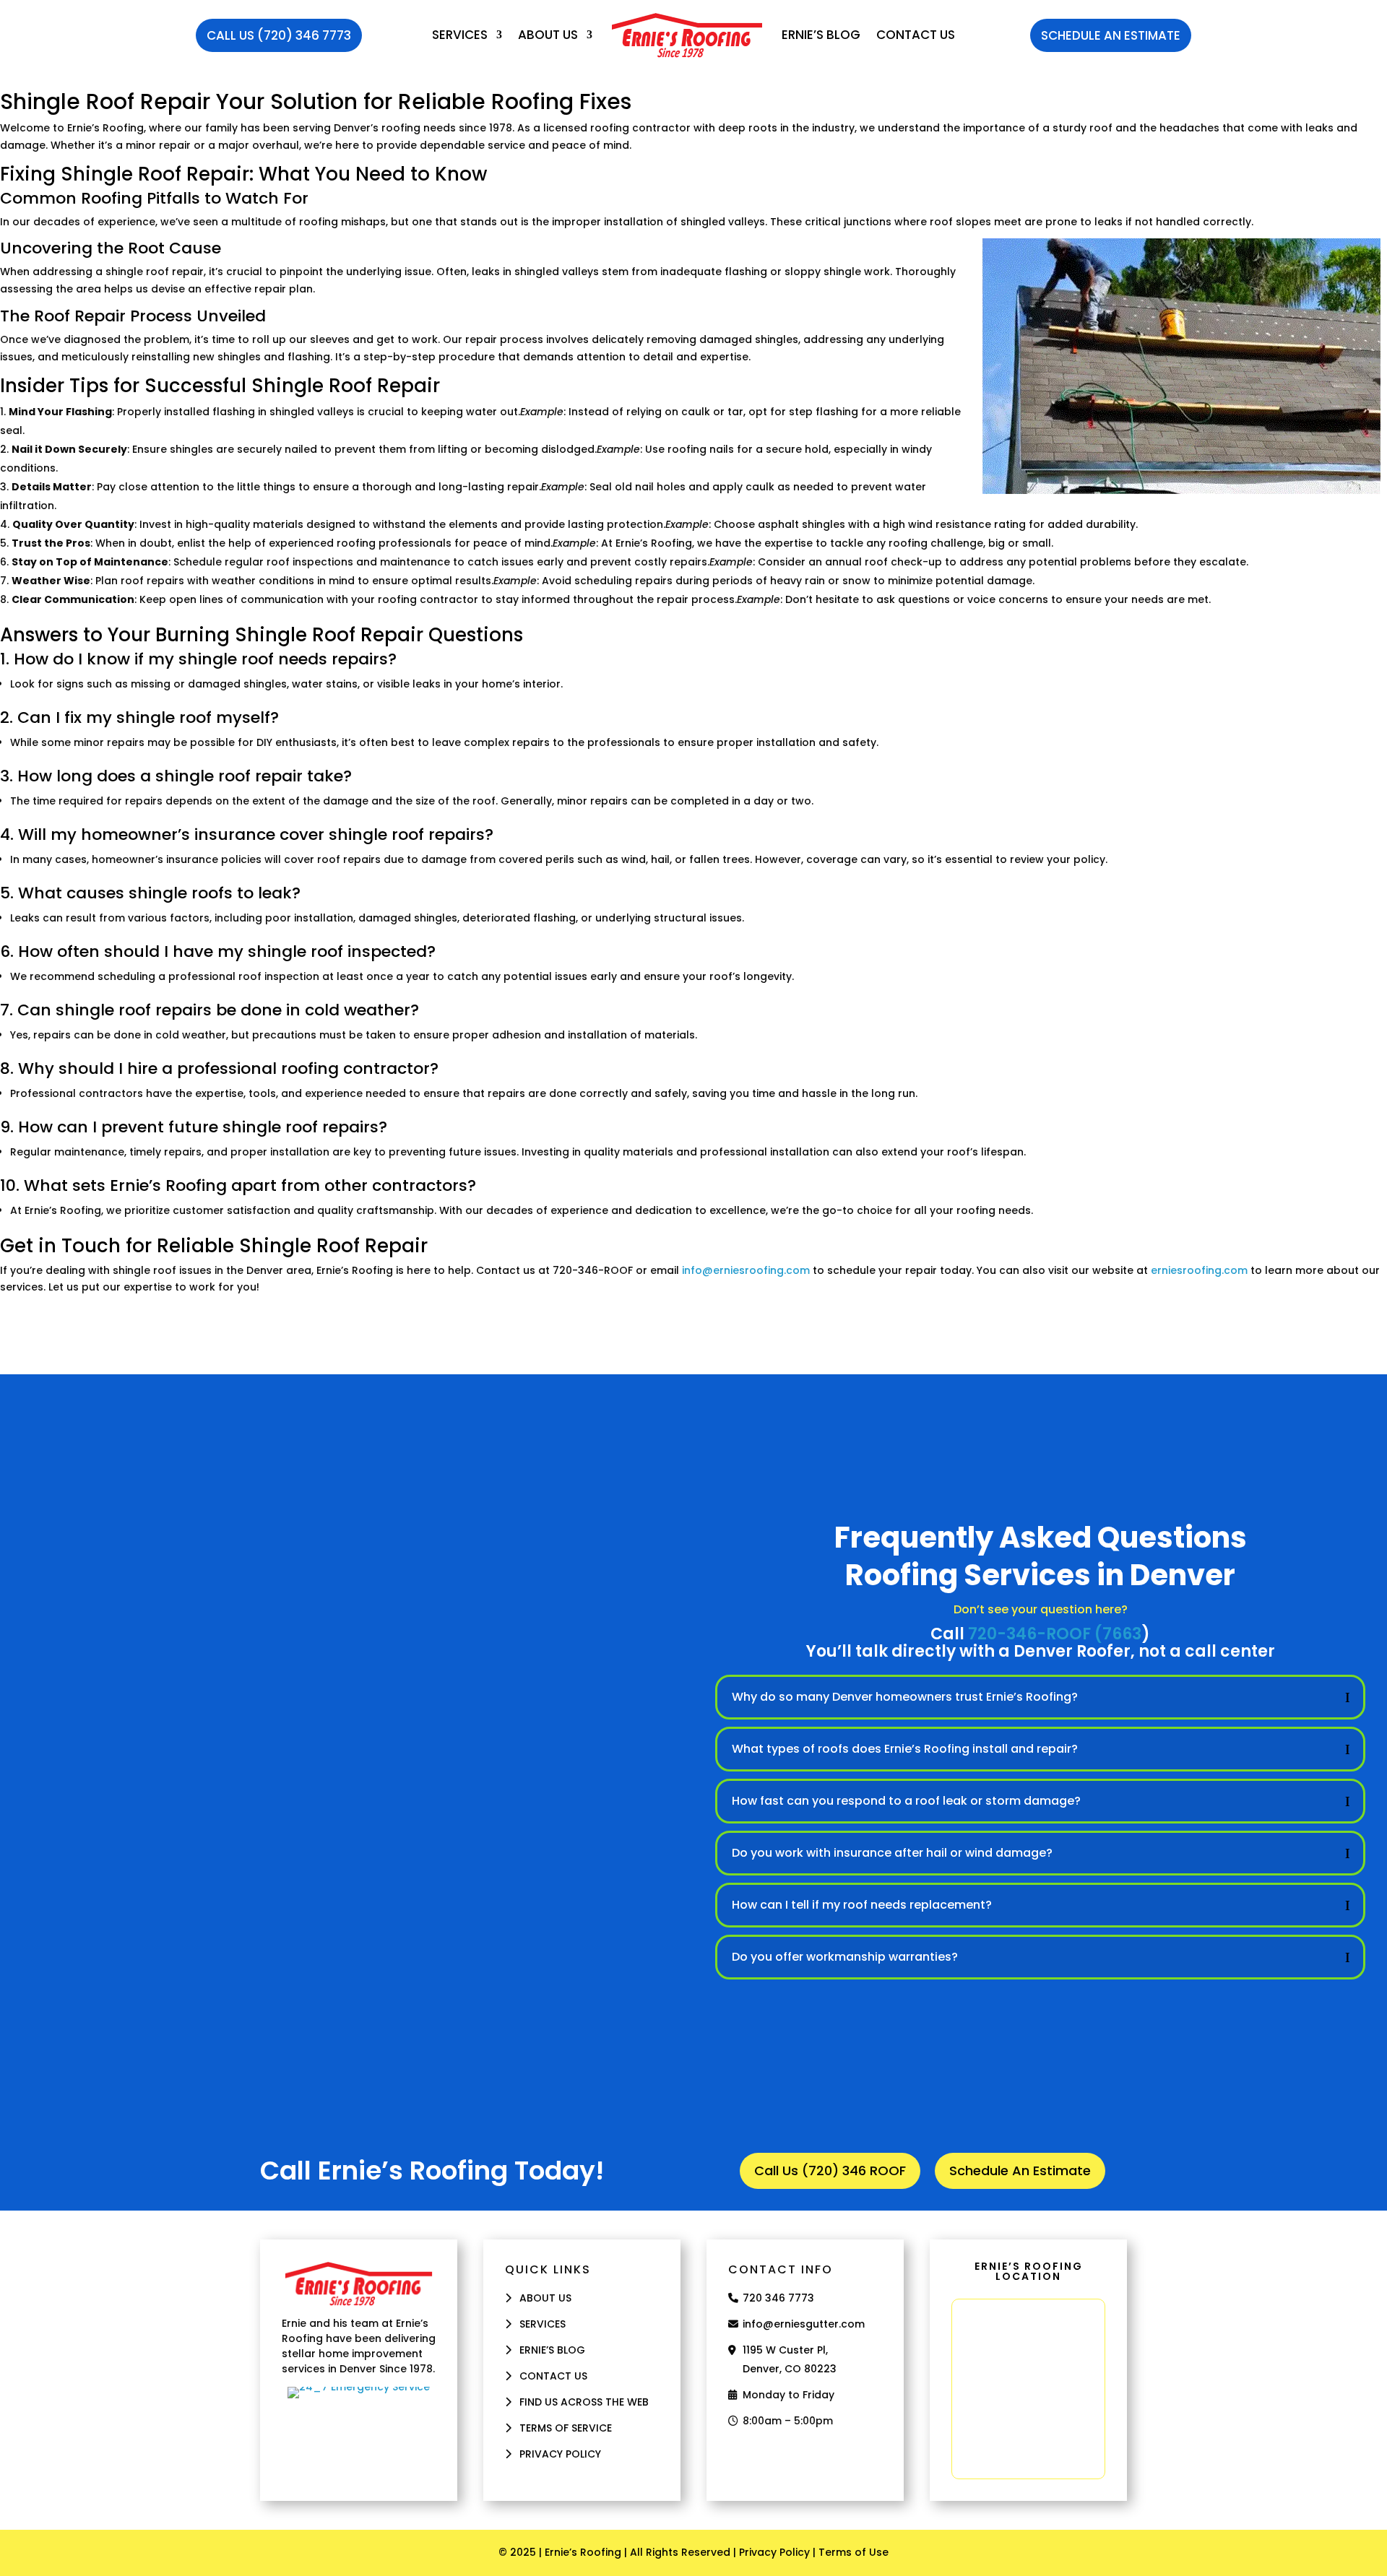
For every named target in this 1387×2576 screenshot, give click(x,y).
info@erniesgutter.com (804, 2324)
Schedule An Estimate (1111, 35)
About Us (548, 35)
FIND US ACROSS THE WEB (584, 2402)
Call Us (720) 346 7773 (279, 35)
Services (460, 35)
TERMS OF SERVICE (566, 2428)
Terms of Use (854, 2552)
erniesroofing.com (1199, 1270)
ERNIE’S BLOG (821, 35)
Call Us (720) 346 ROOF (830, 2170)
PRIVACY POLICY (560, 2454)
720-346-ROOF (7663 (1055, 1634)
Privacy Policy (774, 2552)
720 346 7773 (778, 2298)
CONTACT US (553, 2376)
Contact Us (916, 35)
